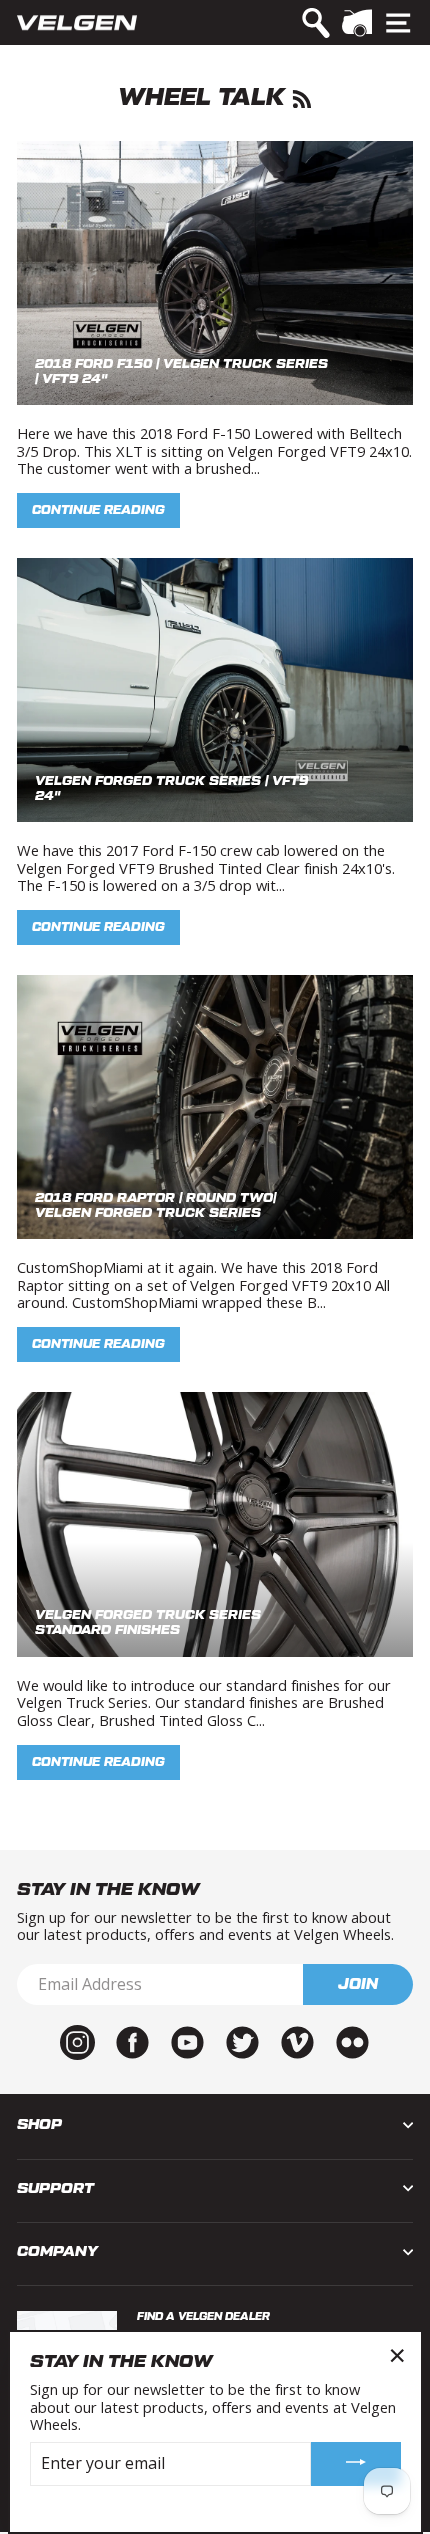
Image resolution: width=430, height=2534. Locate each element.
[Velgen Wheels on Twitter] (242, 2041)
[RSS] (302, 97)
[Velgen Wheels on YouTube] (187, 2041)
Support (55, 2188)
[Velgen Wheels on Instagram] (77, 2041)
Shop (39, 2124)
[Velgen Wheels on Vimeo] (297, 2041)
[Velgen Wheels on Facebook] (132, 2041)
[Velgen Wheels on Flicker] (352, 2041)
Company (57, 2251)
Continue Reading (98, 510)
